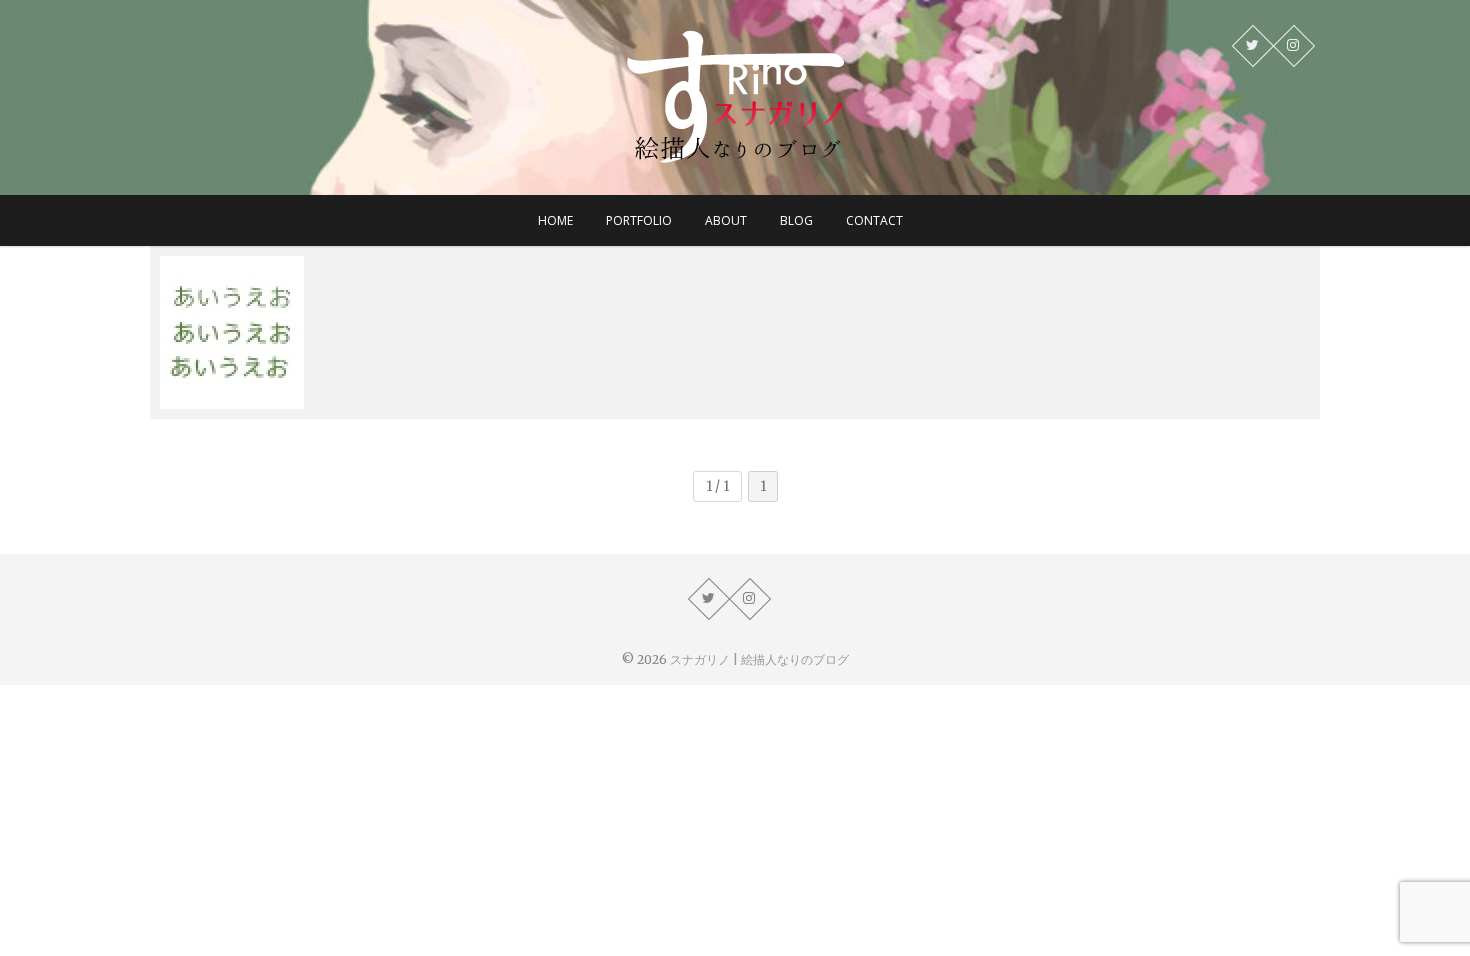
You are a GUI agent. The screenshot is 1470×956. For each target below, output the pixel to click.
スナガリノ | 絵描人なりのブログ (759, 659)
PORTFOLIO (639, 220)
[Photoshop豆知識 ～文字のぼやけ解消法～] (300, 332)
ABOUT (726, 220)
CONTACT (874, 220)
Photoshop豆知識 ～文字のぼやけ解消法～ (297, 387)
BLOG (796, 220)
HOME (555, 220)
